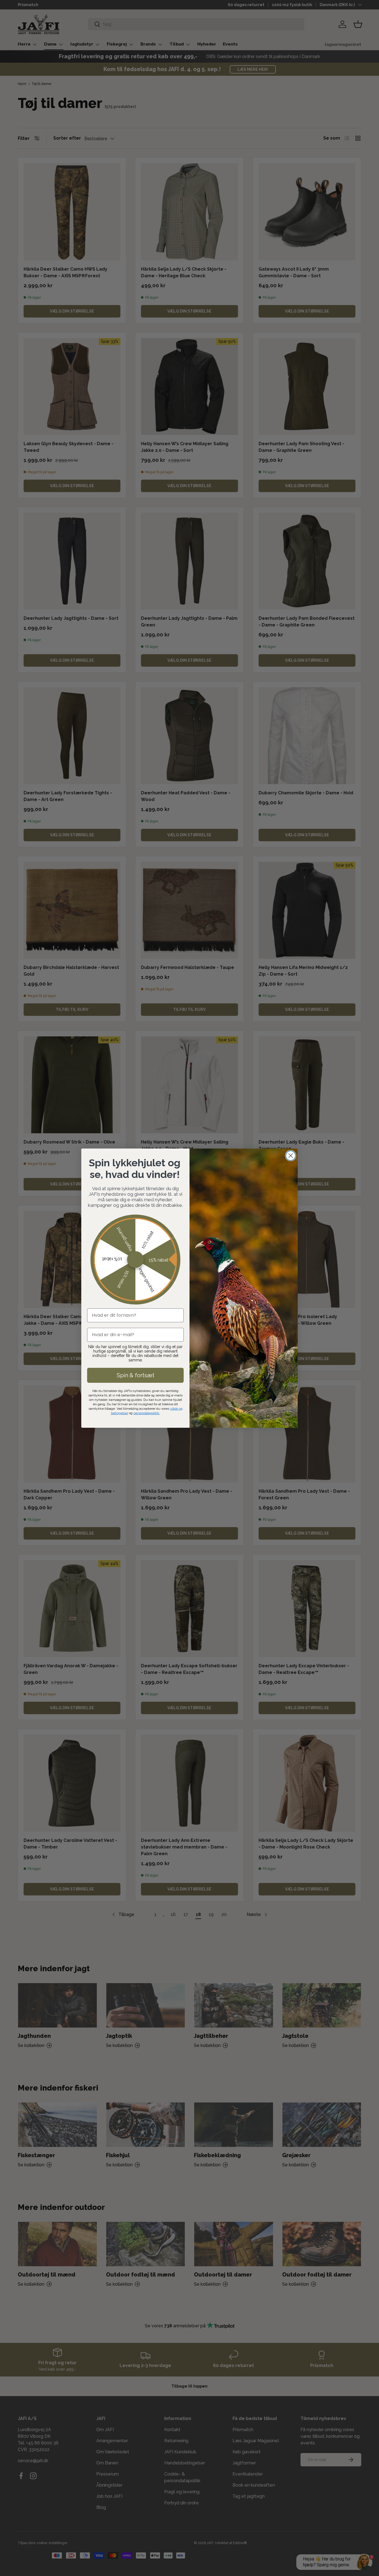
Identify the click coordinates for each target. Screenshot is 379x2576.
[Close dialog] (291, 1156)
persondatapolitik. (147, 1413)
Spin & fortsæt (136, 1375)
